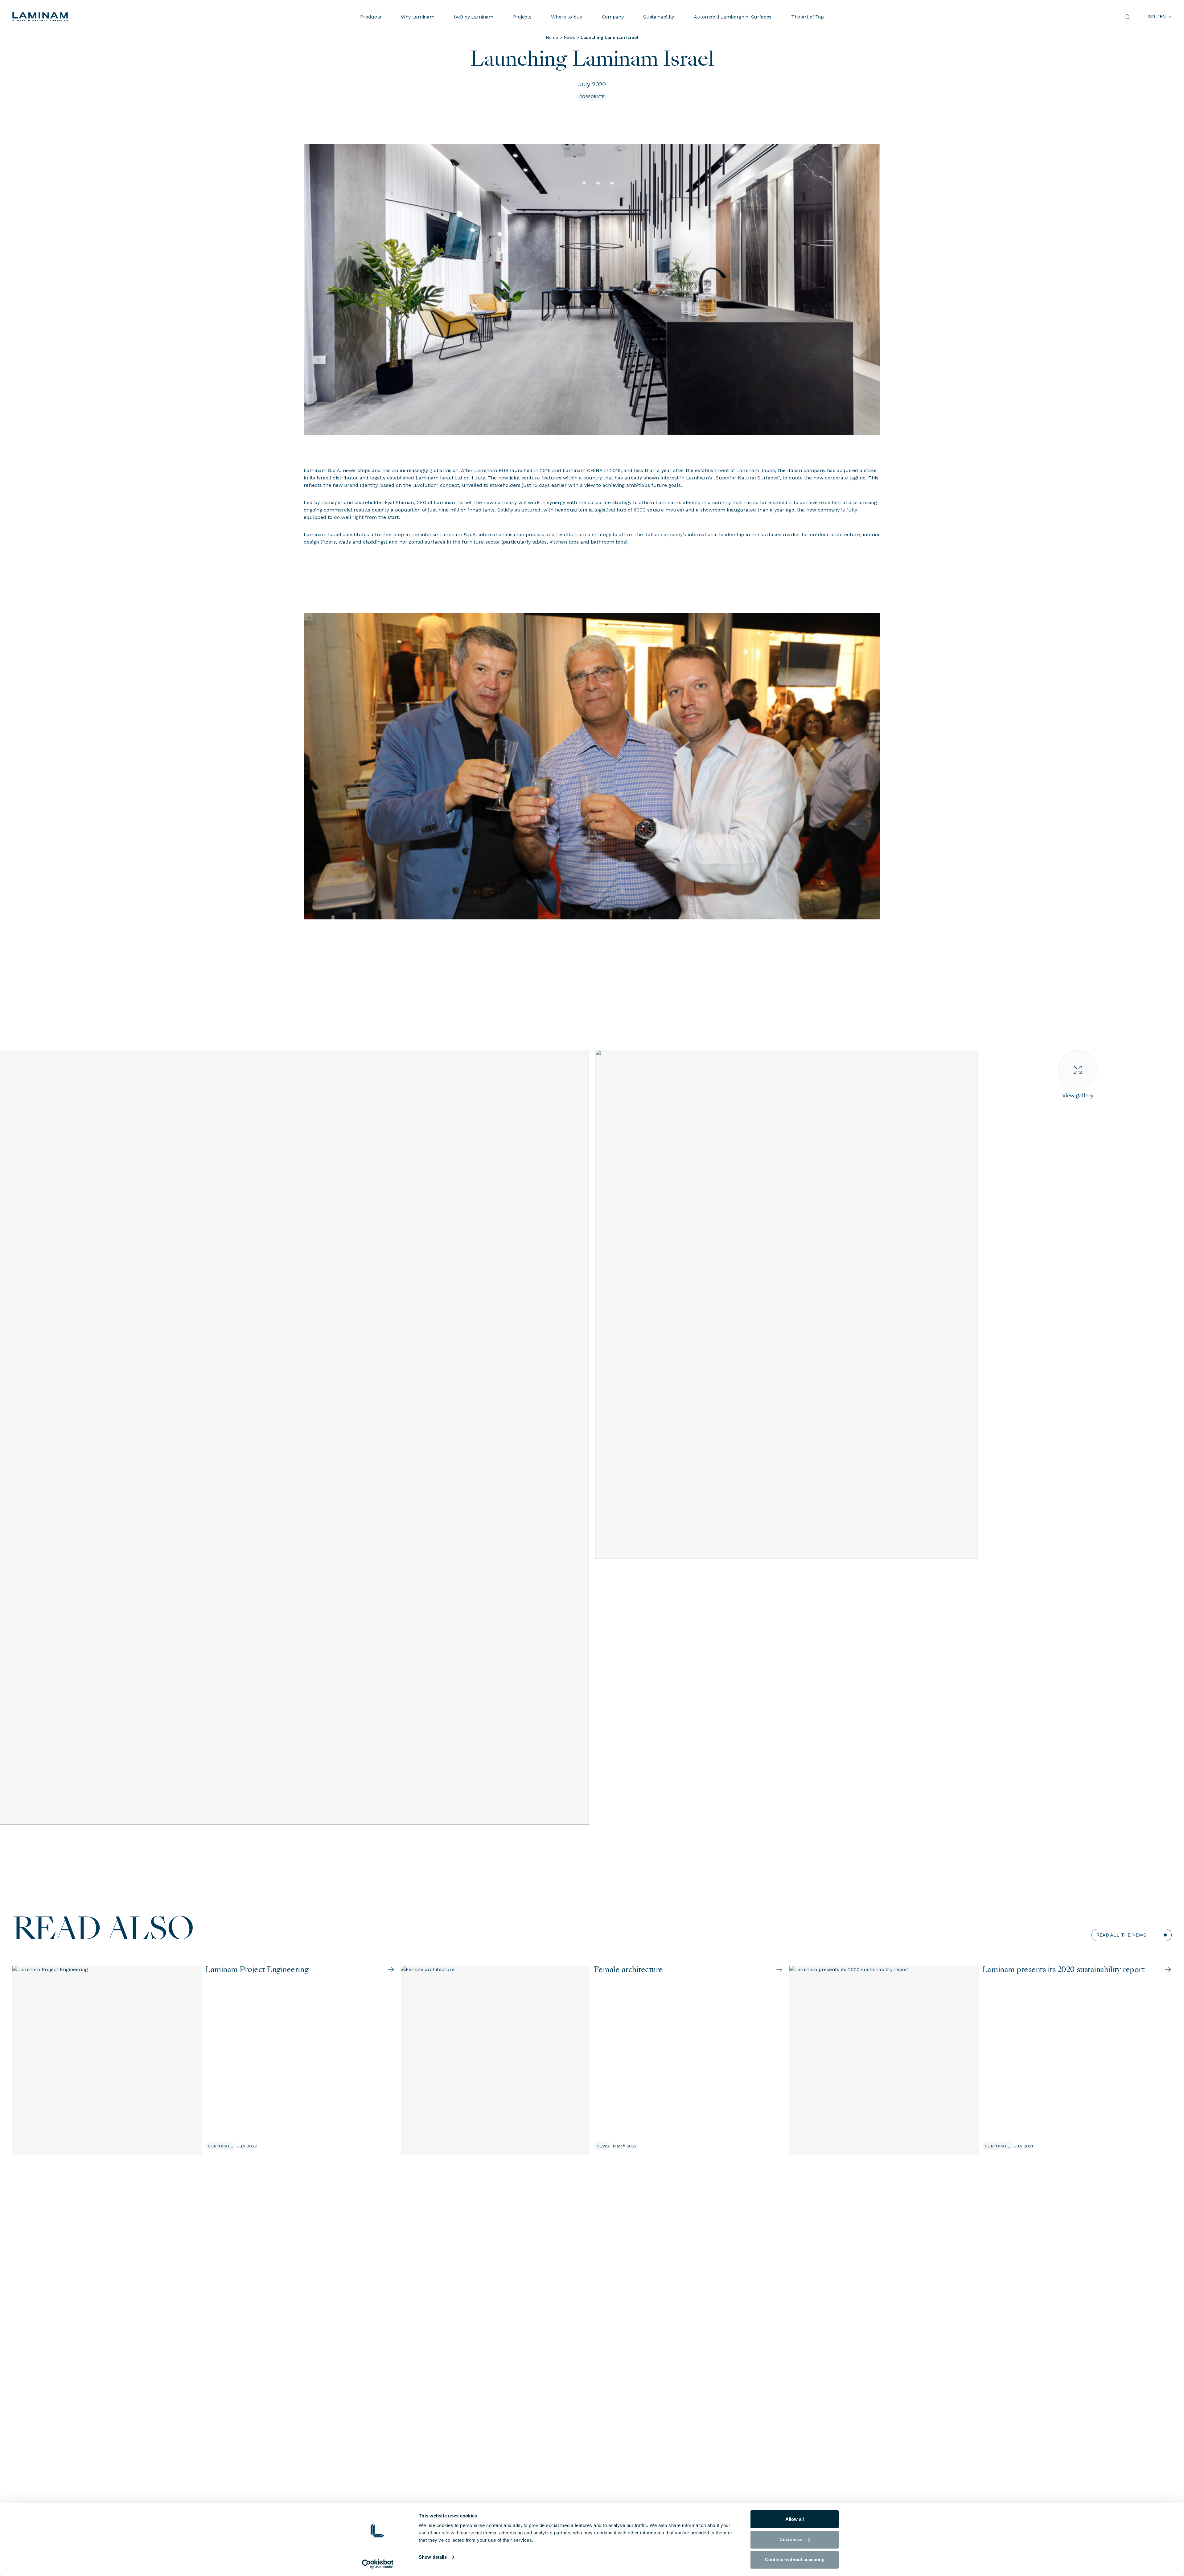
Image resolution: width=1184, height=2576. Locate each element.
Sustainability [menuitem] (659, 17)
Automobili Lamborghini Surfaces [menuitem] (733, 17)
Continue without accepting (795, 2560)
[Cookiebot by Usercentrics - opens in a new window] (378, 2564)
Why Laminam (417, 17)
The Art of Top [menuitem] (808, 17)
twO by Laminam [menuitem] (474, 17)
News (569, 37)
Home (552, 37)
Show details (433, 2557)
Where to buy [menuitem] (566, 17)
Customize (791, 2539)
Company (613, 17)
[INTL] (117, 17)
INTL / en (1157, 17)
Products (370, 17)
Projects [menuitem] (522, 17)
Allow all (795, 2519)
